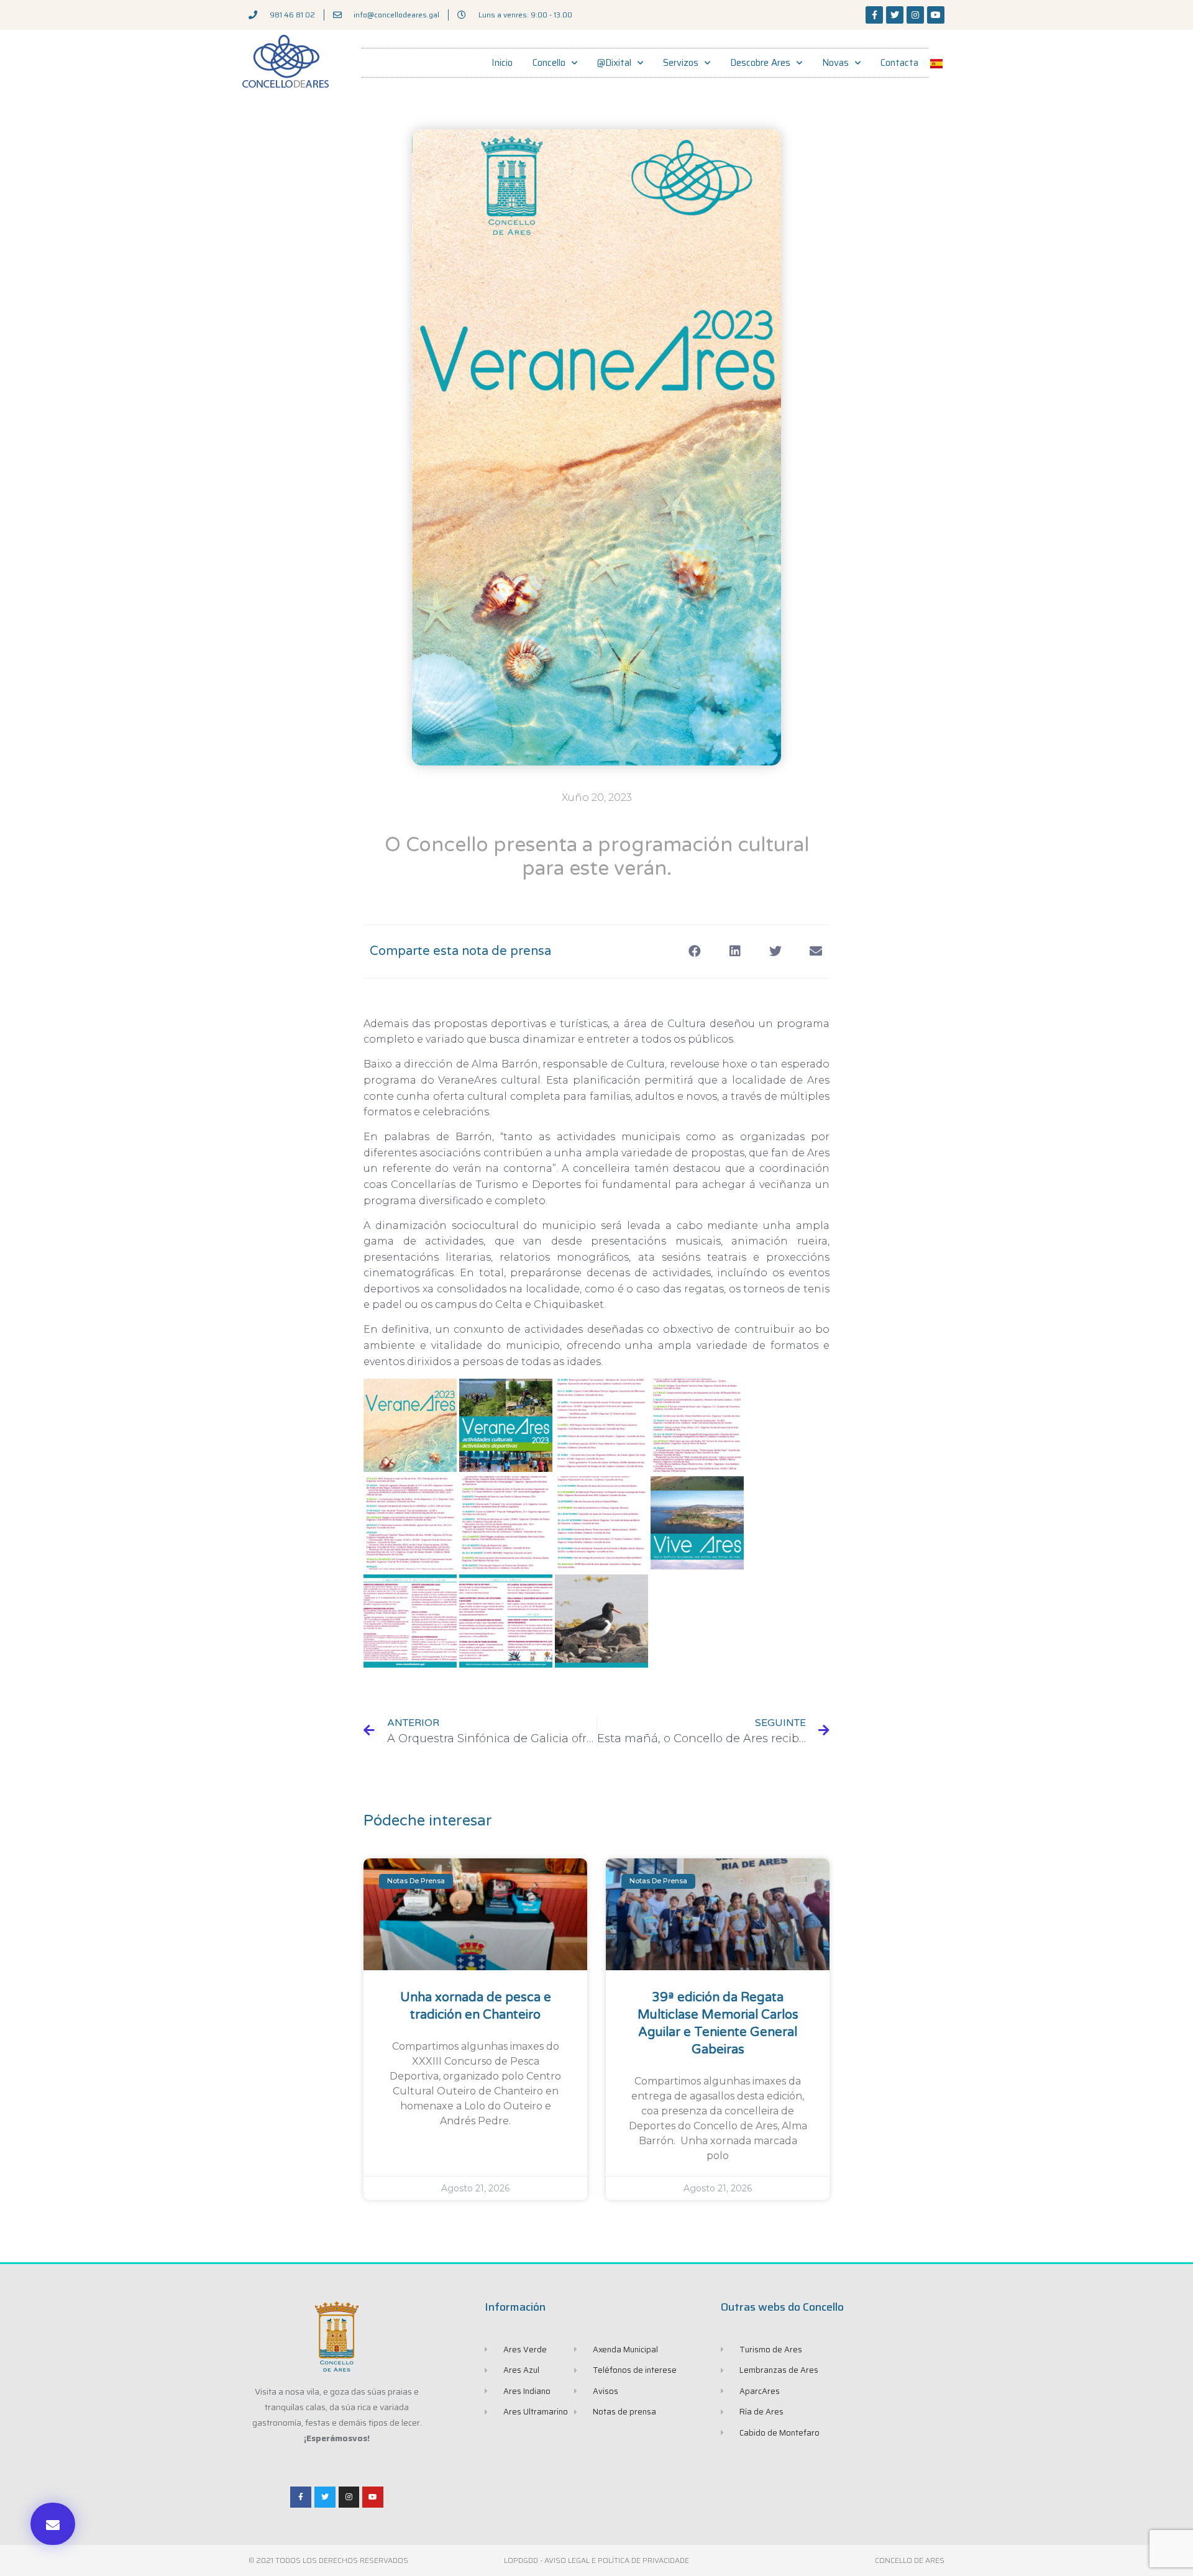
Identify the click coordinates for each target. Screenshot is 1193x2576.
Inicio (502, 63)
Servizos (681, 63)
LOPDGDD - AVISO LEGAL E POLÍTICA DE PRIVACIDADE (596, 2560)
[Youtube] (936, 15)
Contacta (899, 63)
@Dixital (614, 63)
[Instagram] (915, 15)
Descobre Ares (760, 63)
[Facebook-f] (874, 15)
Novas (835, 63)
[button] (53, 2524)
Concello (549, 63)
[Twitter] (895, 15)
